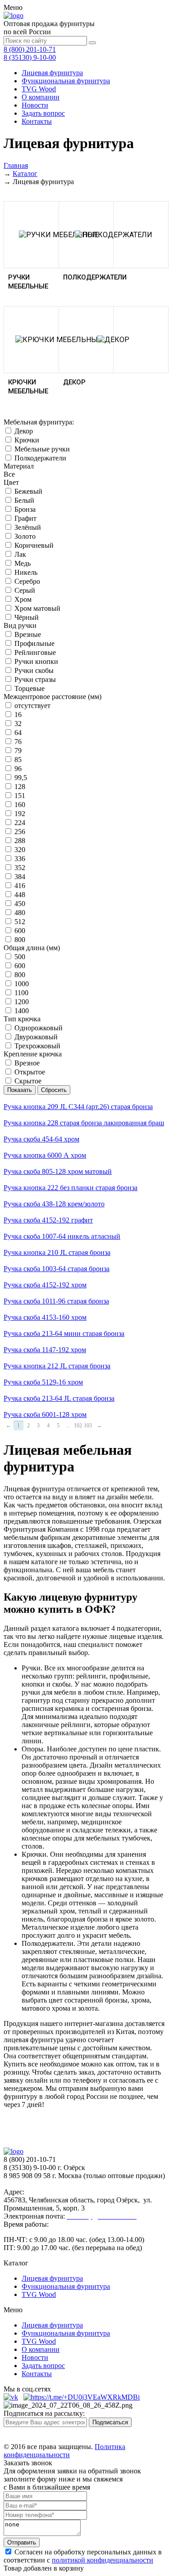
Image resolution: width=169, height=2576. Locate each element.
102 (78, 1426)
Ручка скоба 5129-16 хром (43, 1382)
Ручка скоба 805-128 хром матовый (58, 1171)
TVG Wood (39, 89)
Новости (35, 105)
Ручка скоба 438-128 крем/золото (54, 1204)
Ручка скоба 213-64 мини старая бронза (64, 1333)
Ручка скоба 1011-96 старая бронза (56, 1301)
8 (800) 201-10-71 (30, 49)
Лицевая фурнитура (52, 73)
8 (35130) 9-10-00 (30, 57)
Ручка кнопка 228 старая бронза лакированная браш (84, 1123)
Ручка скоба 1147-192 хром (45, 1350)
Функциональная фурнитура (66, 81)
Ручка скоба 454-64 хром (41, 1139)
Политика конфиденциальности (64, 2451)
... (68, 1426)
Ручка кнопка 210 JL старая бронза (57, 1252)
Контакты (37, 121)
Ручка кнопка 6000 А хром (45, 1155)
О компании (41, 97)
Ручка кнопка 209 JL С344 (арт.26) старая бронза (78, 1107)
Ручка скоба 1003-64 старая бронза (57, 1269)
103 (88, 1426)
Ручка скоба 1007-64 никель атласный (62, 1236)
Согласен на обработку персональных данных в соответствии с (83, 2556)
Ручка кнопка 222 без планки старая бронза (71, 1188)
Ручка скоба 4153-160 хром (45, 1317)
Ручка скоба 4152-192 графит (48, 1220)
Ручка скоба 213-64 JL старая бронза (59, 1398)
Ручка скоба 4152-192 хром (45, 1285)
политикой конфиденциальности (103, 2560)
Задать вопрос (43, 113)
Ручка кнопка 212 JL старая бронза (57, 1366)
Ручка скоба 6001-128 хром (45, 1414)
